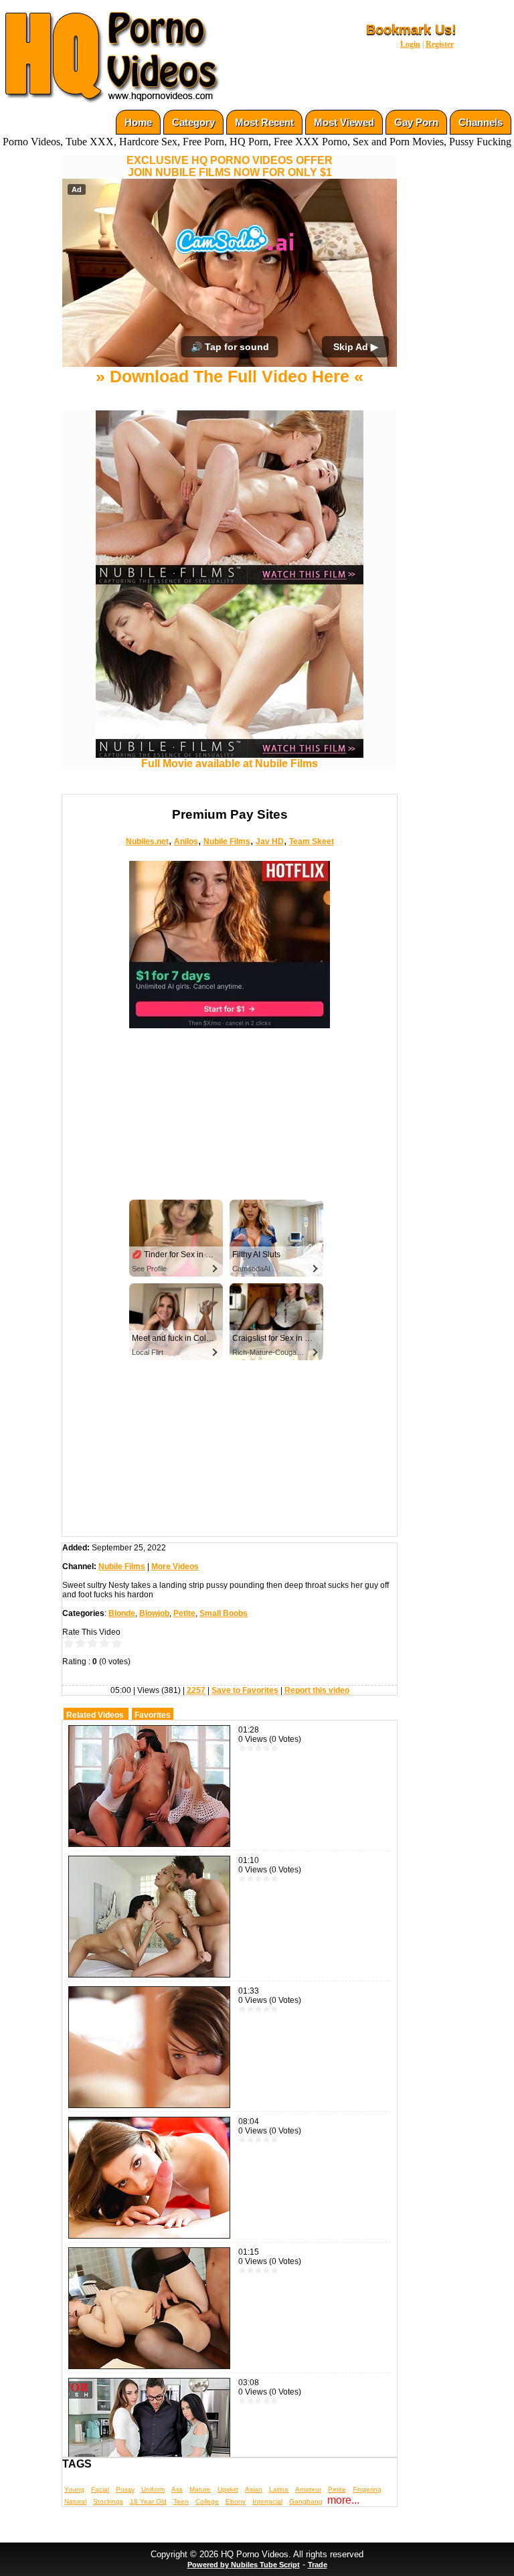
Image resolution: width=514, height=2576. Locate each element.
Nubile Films (227, 841)
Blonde (122, 1613)
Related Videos (95, 1715)
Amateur (308, 2489)
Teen (181, 2501)
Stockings (108, 2501)
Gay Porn (416, 122)
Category (193, 122)
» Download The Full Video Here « (230, 376)
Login (410, 44)
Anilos (186, 841)
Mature (200, 2489)
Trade (318, 2565)
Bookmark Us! (411, 29)
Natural (75, 2501)
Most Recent (264, 122)
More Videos (175, 1566)
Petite (184, 1613)
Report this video (317, 1690)
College (207, 2501)
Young (74, 2489)
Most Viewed (344, 122)
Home (138, 122)
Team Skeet (312, 841)
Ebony (236, 2501)
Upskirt (228, 2489)
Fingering (367, 2489)
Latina (279, 2489)
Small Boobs (224, 1613)
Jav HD (270, 841)
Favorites (153, 1715)
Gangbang (306, 2501)
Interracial (267, 2501)
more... (343, 2500)
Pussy (125, 2489)
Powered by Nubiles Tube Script (244, 2565)
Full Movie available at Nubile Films (230, 763)
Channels (481, 122)
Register (440, 44)
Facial (100, 2489)
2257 (196, 1690)
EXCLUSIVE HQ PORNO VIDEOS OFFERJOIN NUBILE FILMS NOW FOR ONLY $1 (230, 166)
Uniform (153, 2489)
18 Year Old (148, 2501)
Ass (177, 2489)
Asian (254, 2489)
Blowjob (154, 1613)
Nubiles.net (147, 841)
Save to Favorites (245, 1690)
